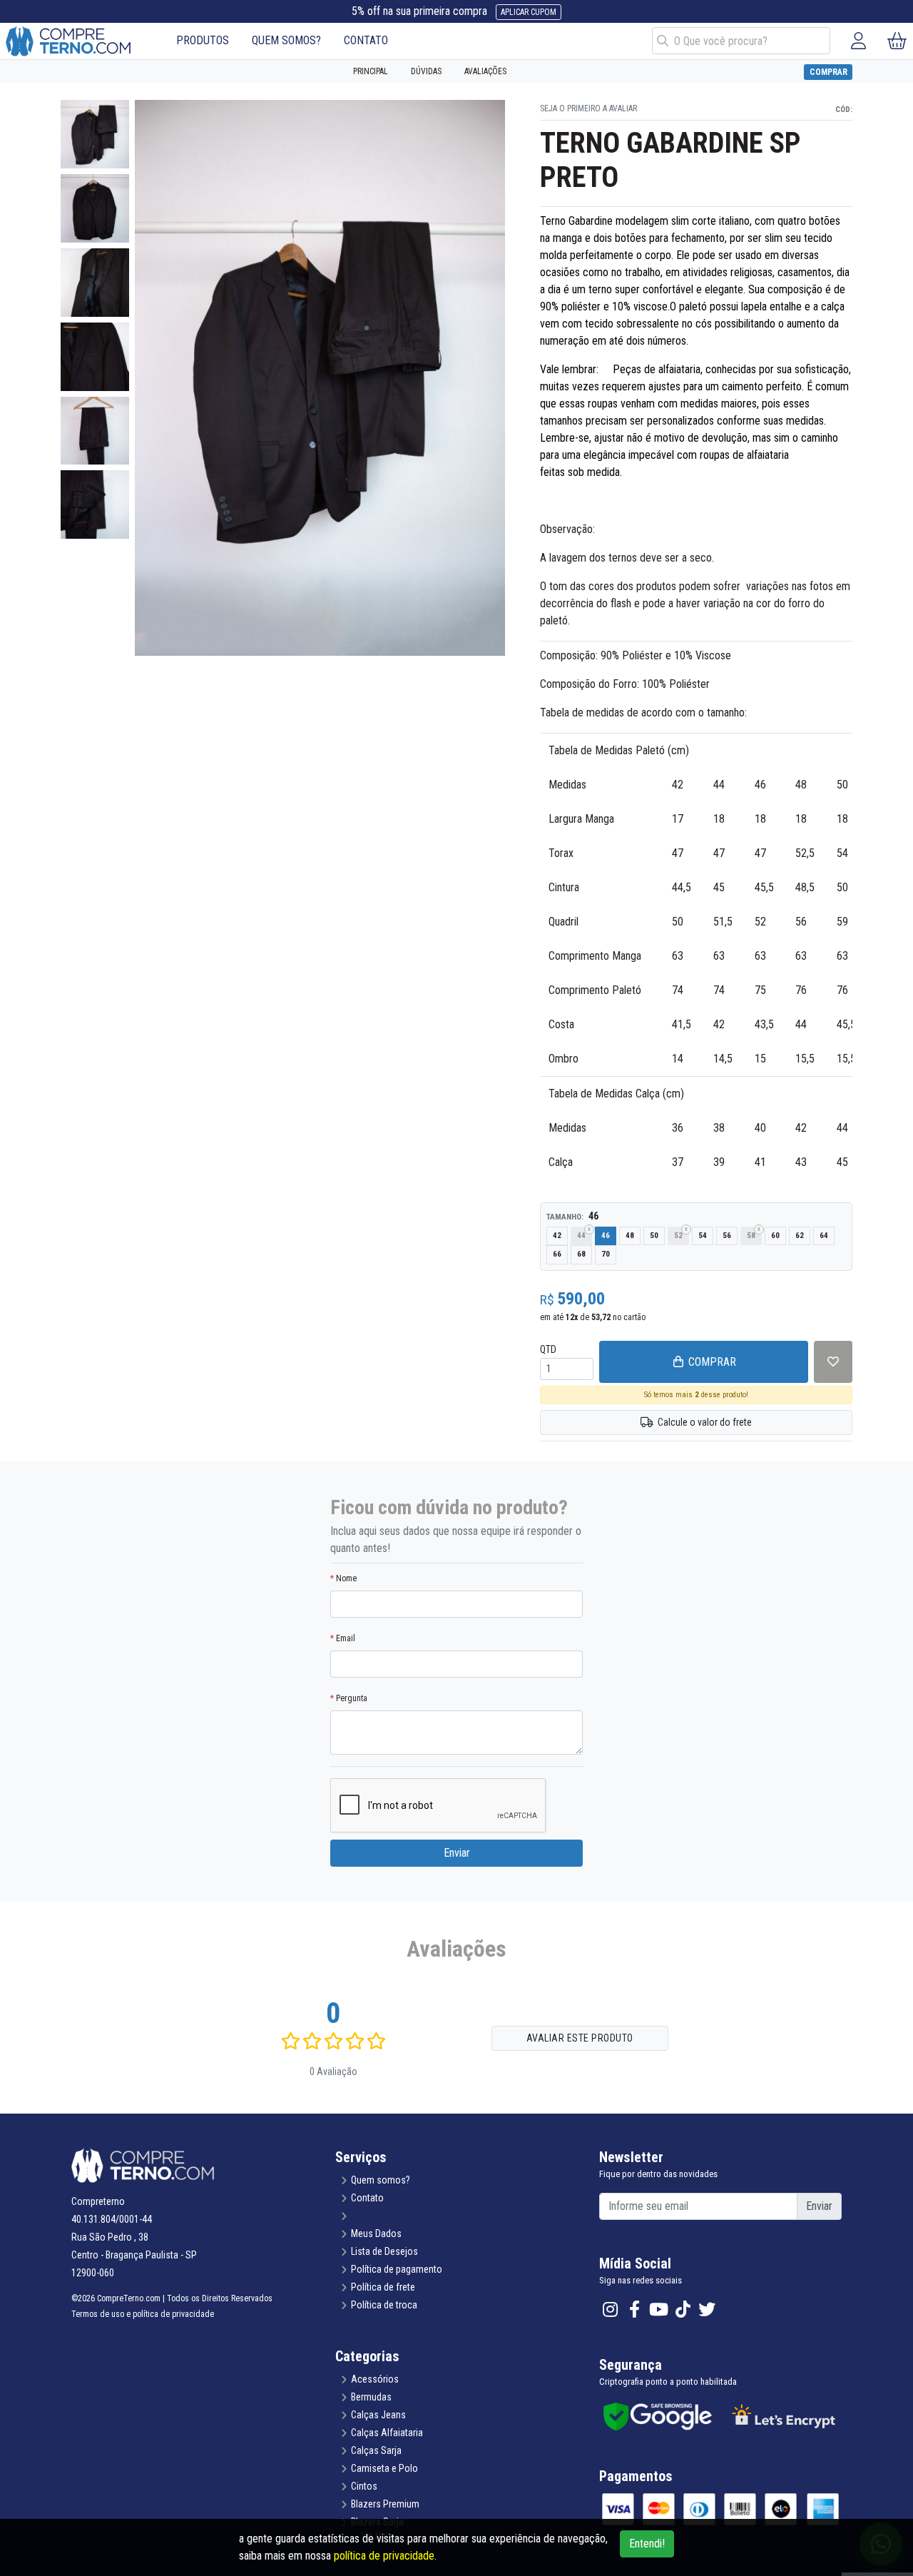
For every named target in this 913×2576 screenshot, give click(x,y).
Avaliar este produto (580, 2038)
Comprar (828, 72)
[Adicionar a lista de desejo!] (833, 1362)
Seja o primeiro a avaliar (588, 108)
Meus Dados (376, 2233)
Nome (343, 1578)
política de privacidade (173, 2314)
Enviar (457, 1853)
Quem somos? (381, 2180)
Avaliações (485, 71)
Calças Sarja (376, 2450)
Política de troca (384, 2305)
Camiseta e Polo (384, 2468)
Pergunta (349, 1698)
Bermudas (371, 2397)
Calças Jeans (378, 2415)
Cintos (364, 2486)
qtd (548, 1349)
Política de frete (383, 2287)
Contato (367, 2198)
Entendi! (647, 2544)
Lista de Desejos (384, 2251)
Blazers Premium (385, 2504)
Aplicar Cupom (529, 12)
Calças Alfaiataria (387, 2433)
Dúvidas (426, 71)
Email (343, 1638)
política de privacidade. (385, 2556)
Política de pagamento (397, 2269)
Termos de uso (98, 2314)
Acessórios (375, 2379)
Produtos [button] (203, 40)
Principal (371, 71)
